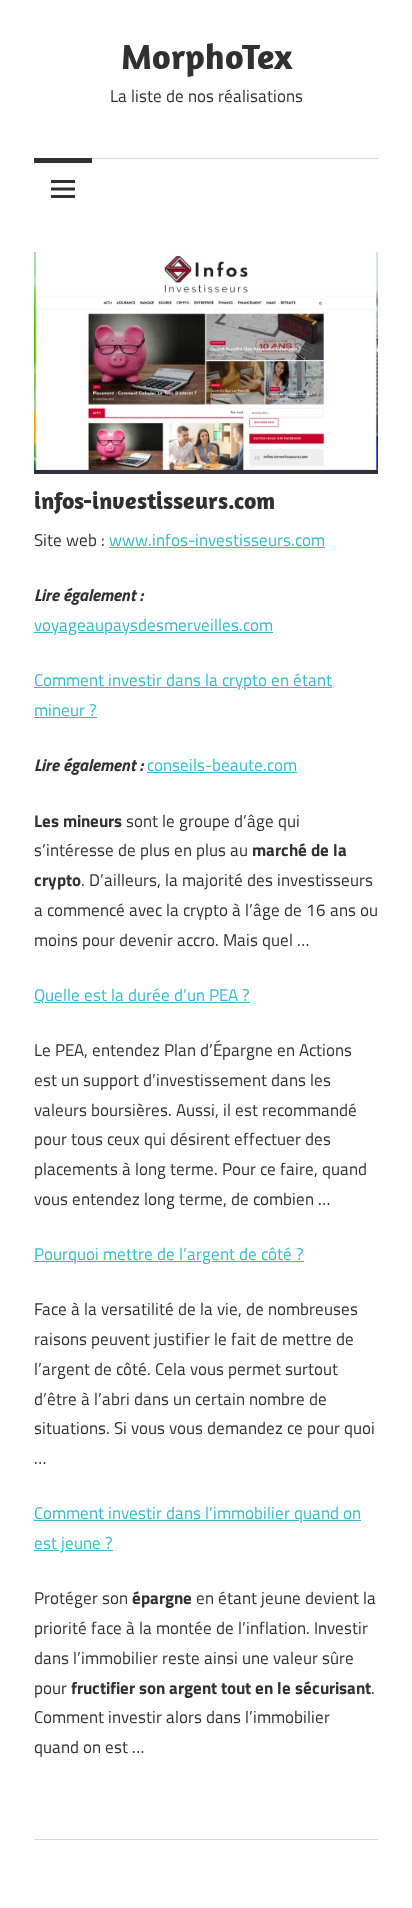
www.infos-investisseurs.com (217, 540)
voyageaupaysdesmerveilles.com (153, 625)
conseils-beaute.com (222, 765)
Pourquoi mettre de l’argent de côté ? (169, 1254)
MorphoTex (206, 55)
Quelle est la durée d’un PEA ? (142, 995)
